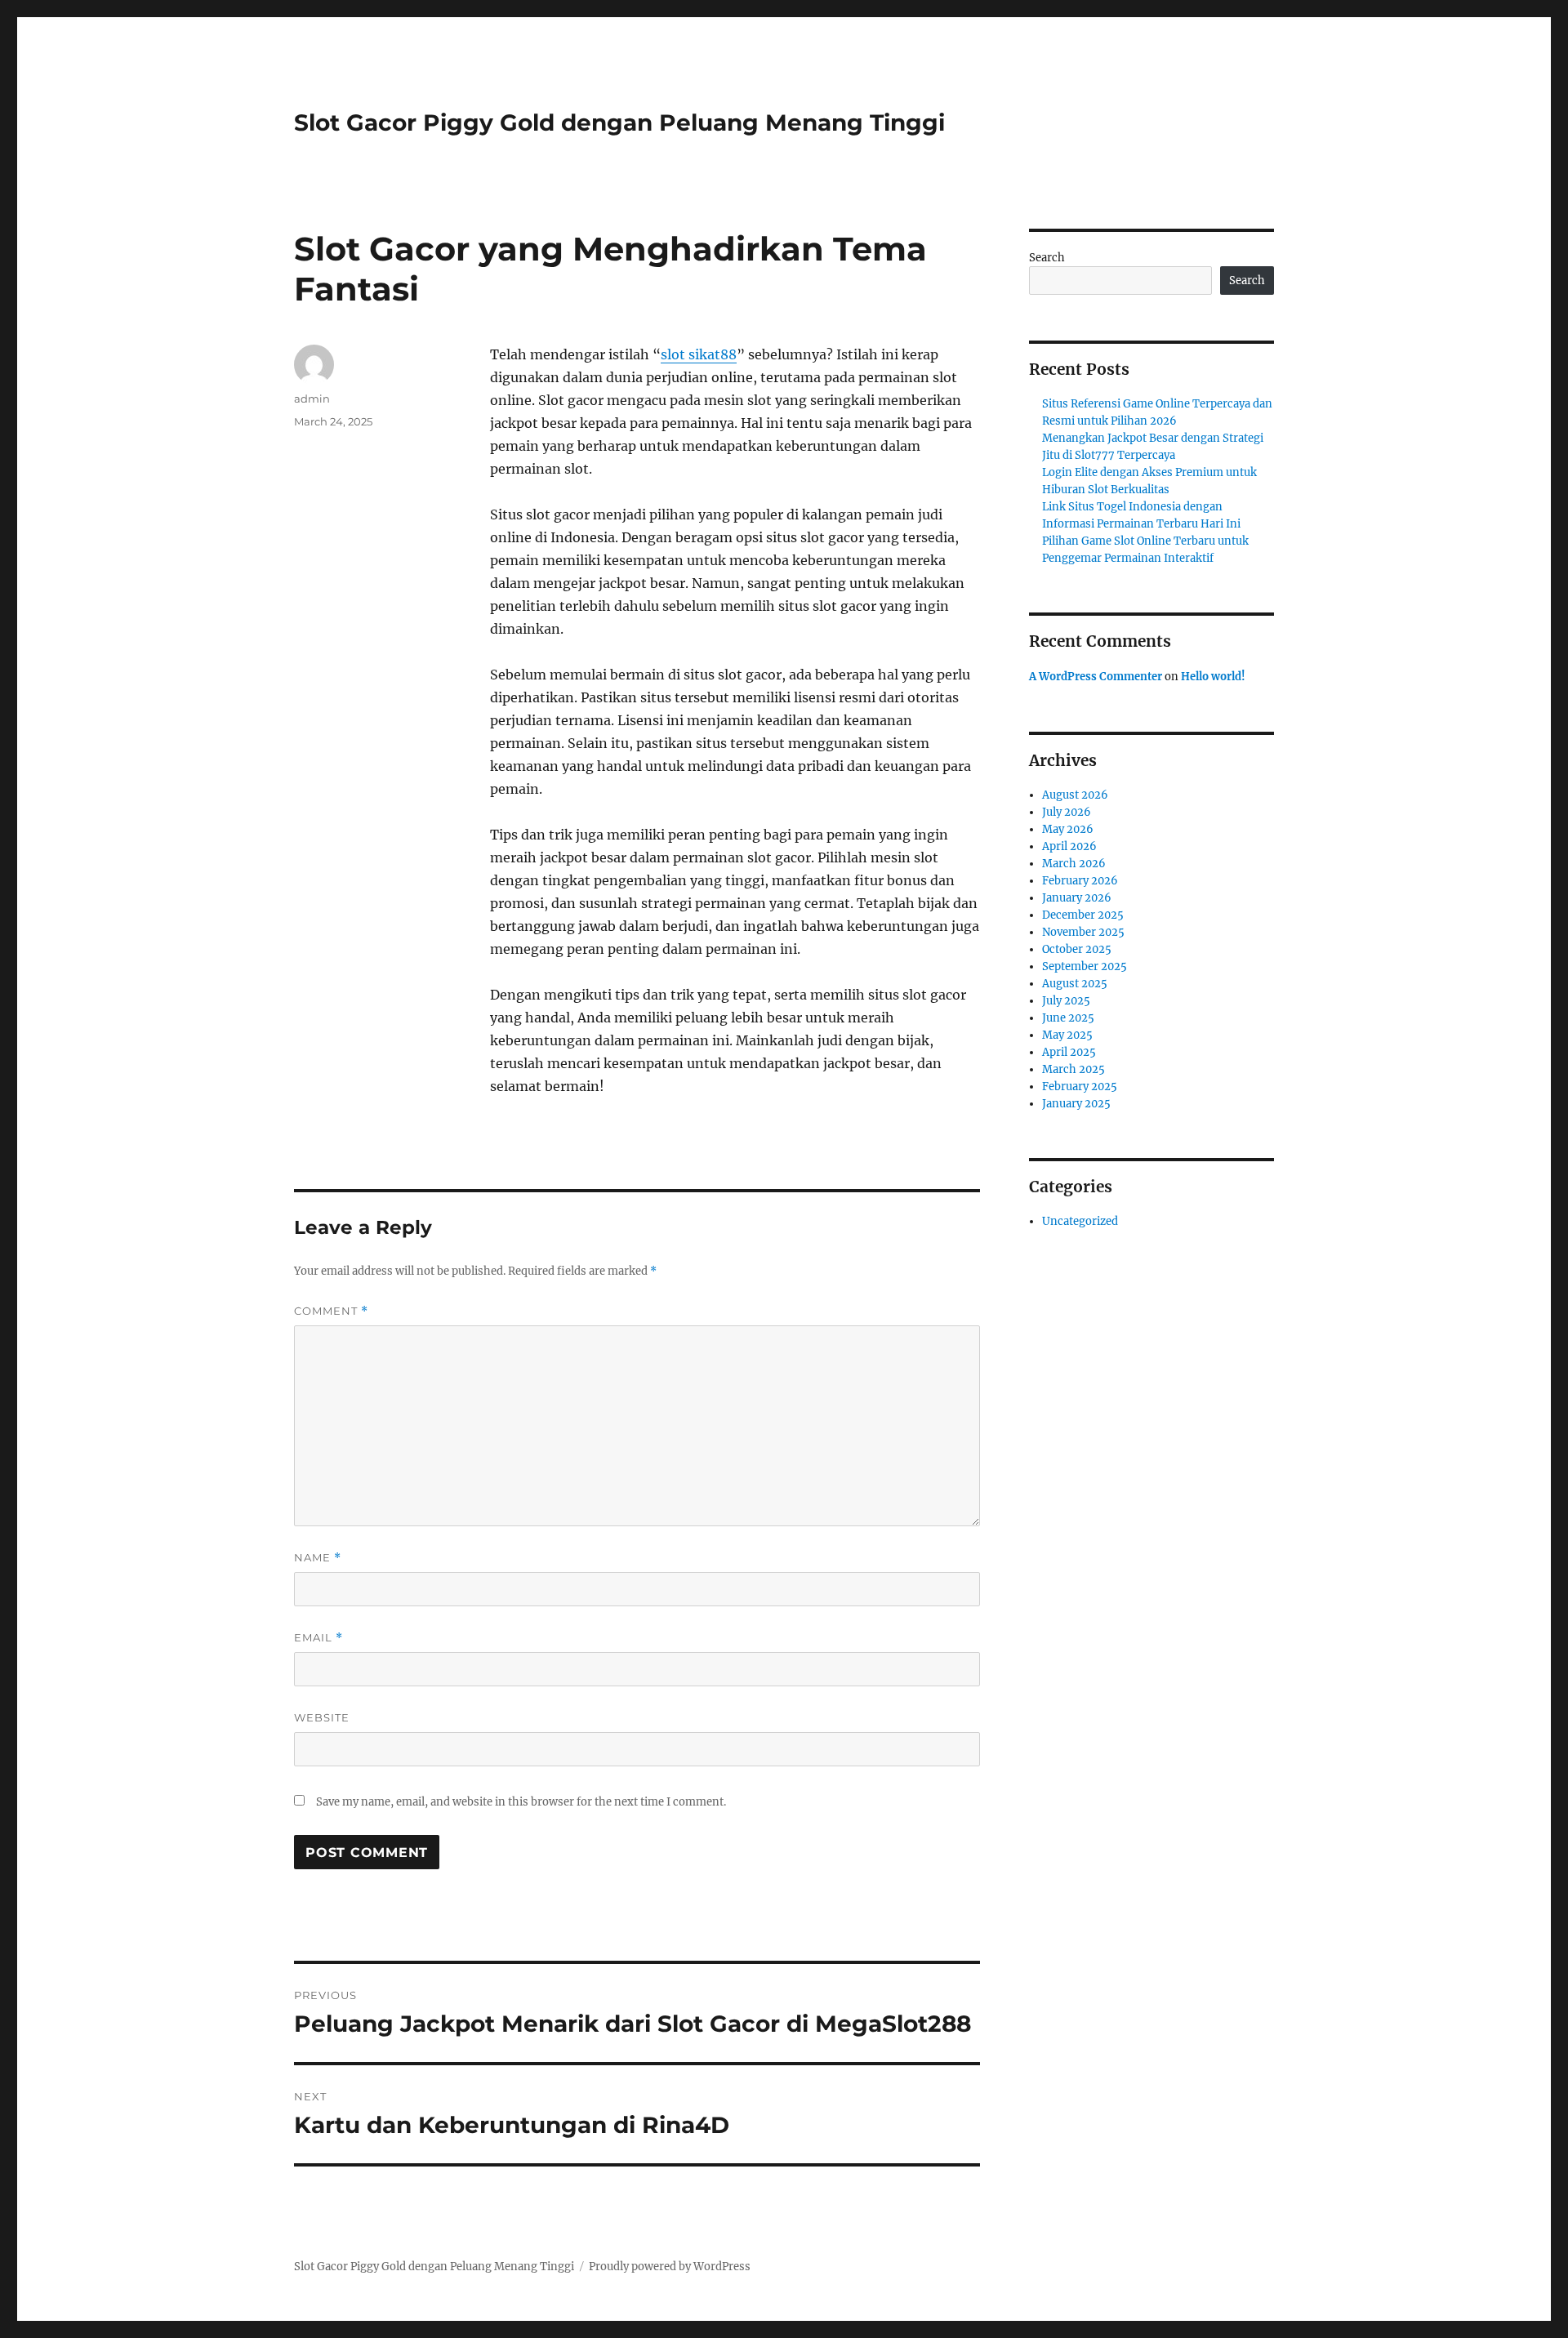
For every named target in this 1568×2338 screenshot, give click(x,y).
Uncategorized (1080, 1221)
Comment (331, 1311)
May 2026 (1068, 829)
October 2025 (1077, 949)
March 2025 (1074, 1069)
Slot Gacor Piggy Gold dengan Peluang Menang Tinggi (619, 122)
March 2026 (1074, 864)
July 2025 (1066, 1001)
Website (322, 1717)
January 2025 (1076, 1104)
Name (318, 1558)
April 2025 (1069, 1052)
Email (318, 1638)
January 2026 (1077, 898)
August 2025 (1075, 984)
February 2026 (1080, 881)
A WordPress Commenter (1096, 677)
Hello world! (1213, 677)
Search (1047, 258)
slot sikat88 (699, 354)
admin (312, 399)
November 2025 (1083, 932)
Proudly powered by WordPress (670, 2267)
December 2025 (1083, 915)
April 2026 (1069, 846)
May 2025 (1067, 1035)
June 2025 (1068, 1018)
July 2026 (1067, 812)
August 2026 (1075, 795)
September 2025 (1085, 966)
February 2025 (1080, 1087)
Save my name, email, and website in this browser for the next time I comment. (521, 1802)
